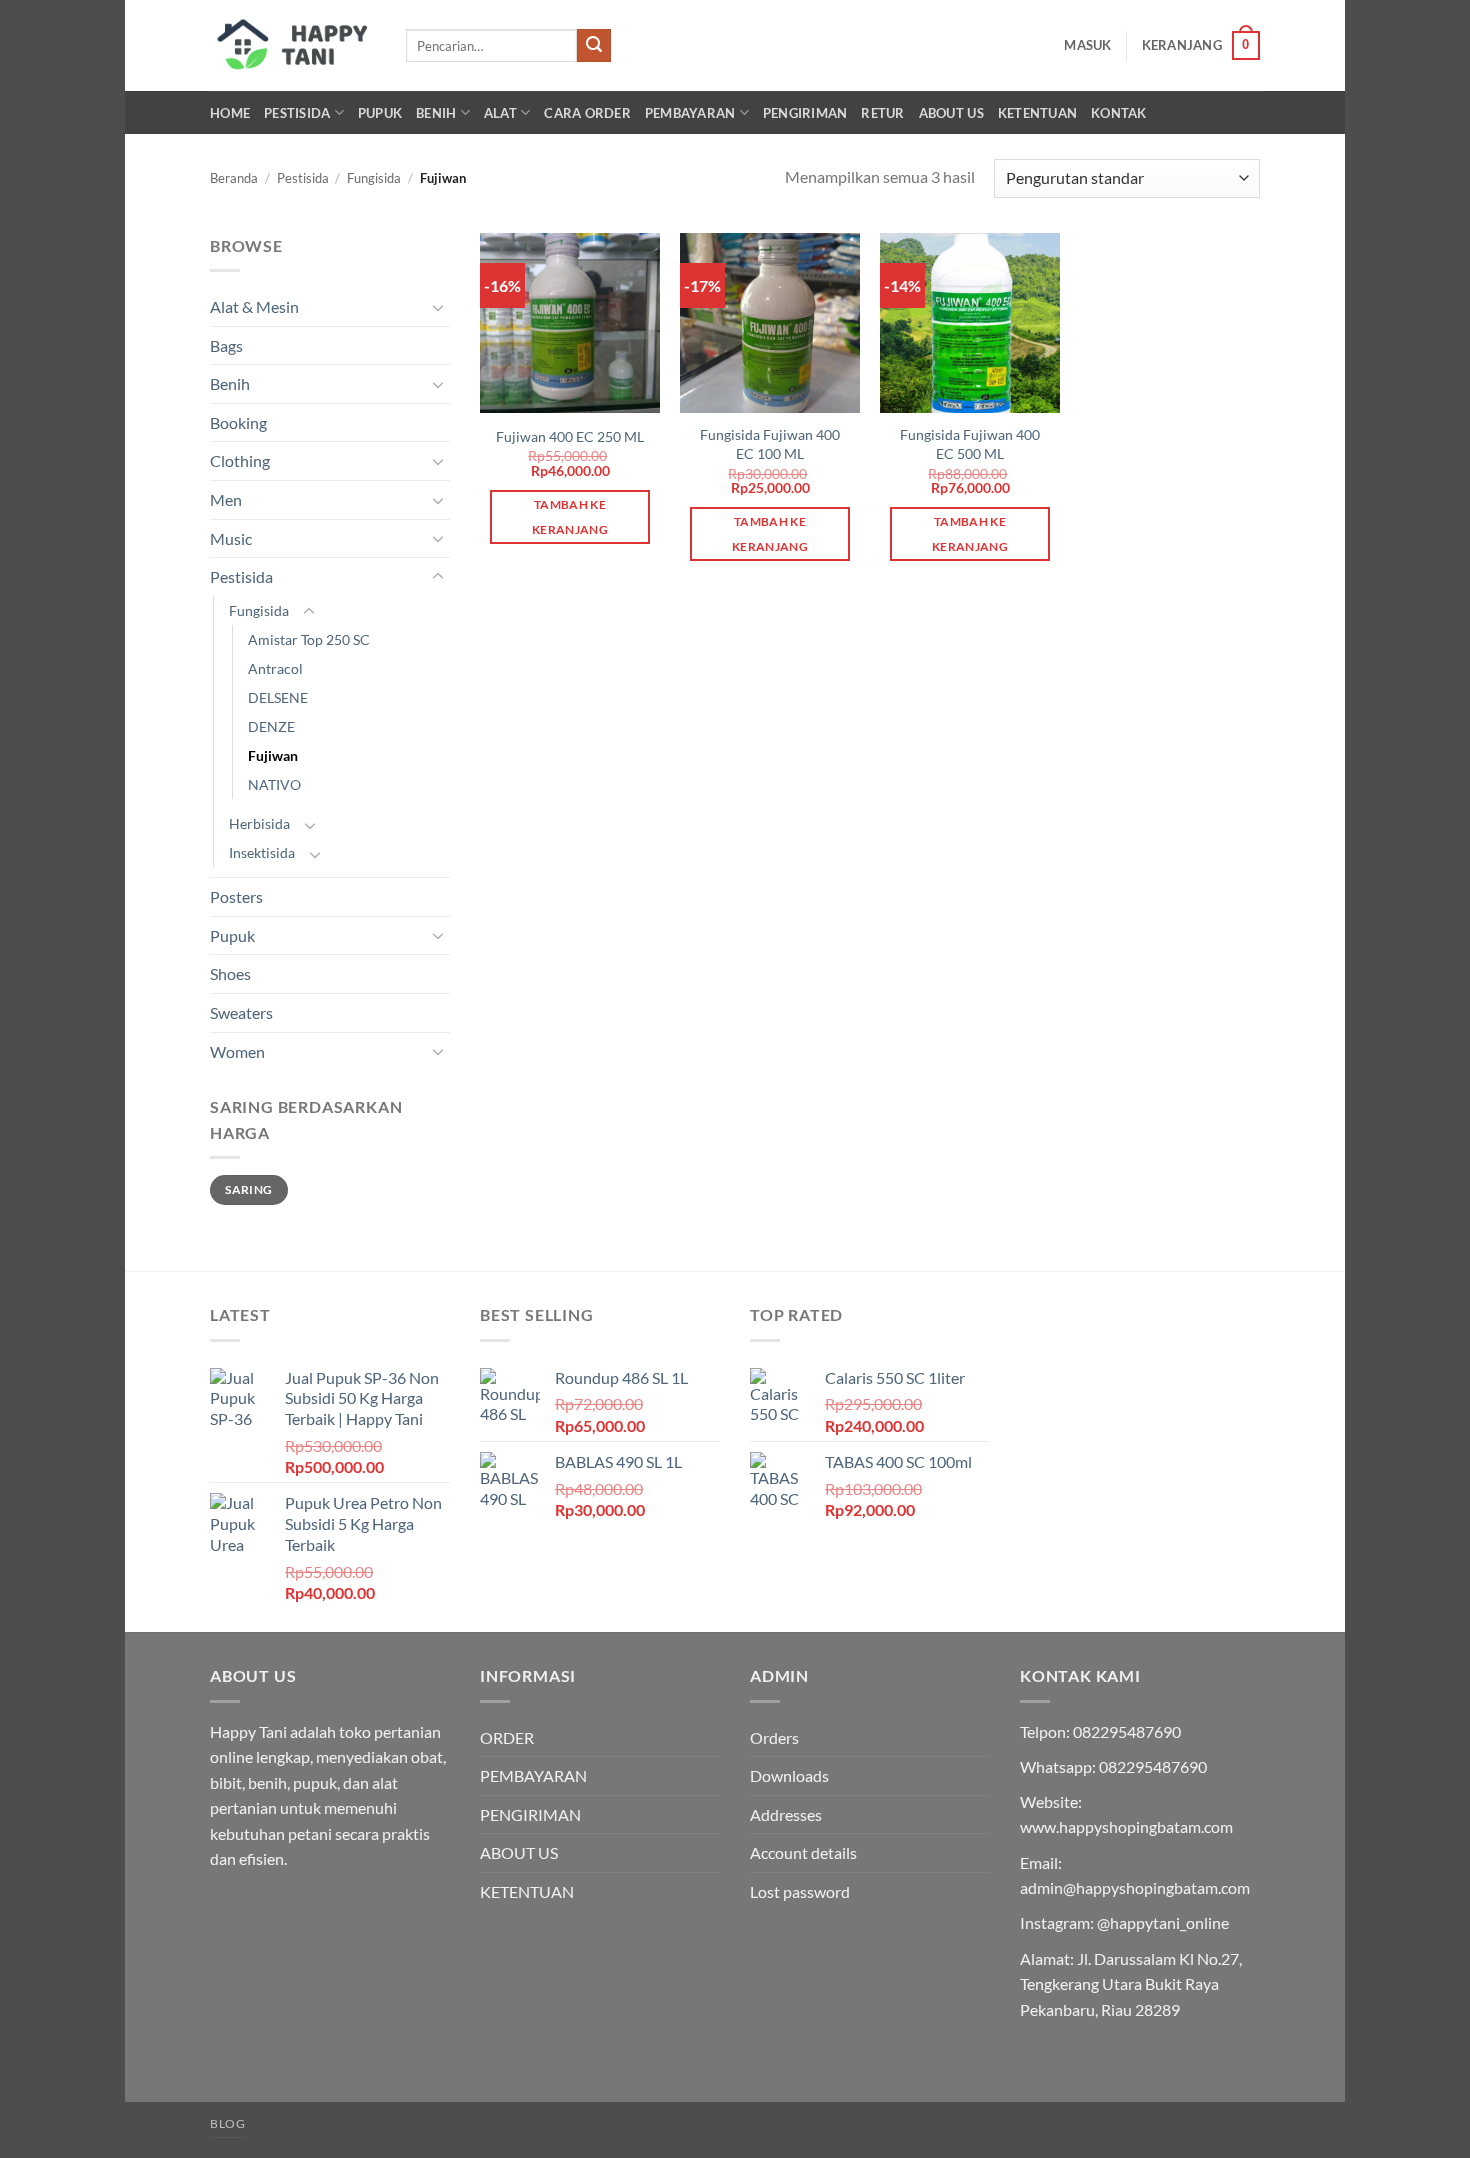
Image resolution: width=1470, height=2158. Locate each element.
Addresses (786, 1814)
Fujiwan (273, 755)
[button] (1087, 45)
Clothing (240, 460)
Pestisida (297, 113)
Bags (226, 345)
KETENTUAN (1037, 113)
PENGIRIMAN (805, 113)
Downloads (789, 1775)
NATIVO (274, 784)
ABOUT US (951, 113)
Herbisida (259, 823)
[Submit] (594, 46)
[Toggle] (438, 307)
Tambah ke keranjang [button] (570, 517)
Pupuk (380, 113)
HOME (230, 113)
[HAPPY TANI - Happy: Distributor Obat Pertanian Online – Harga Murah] (293, 46)
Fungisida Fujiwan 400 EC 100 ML (770, 444)
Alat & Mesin (254, 306)
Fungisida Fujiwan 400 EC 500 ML (970, 444)
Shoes (230, 973)
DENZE (271, 726)
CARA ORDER (587, 113)
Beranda (234, 178)
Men (226, 499)
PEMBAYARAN (690, 113)
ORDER (507, 1737)
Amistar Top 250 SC (309, 639)
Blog (227, 2123)
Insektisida (262, 852)
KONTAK (1119, 113)
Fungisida (374, 178)
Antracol (275, 668)
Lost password (800, 1891)
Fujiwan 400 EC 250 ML (570, 436)
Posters (236, 896)
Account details (803, 1852)
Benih (436, 113)
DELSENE (278, 697)
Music (231, 538)
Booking (238, 422)
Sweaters (241, 1012)
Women (237, 1051)
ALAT (500, 113)
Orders (774, 1737)
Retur (882, 113)
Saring (248, 1189)
